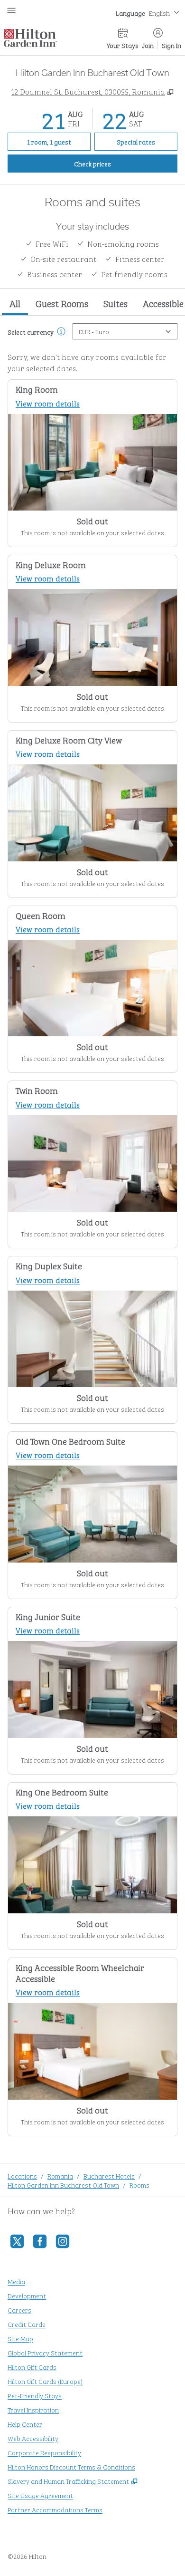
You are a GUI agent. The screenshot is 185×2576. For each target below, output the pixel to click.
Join (148, 45)
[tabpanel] (92, 1230)
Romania (60, 2176)
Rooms (139, 2185)
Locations (22, 2176)
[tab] (15, 304)
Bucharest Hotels (109, 2176)
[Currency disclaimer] (61, 331)
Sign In (171, 45)
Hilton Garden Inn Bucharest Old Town (63, 2185)
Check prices (114, 163)
